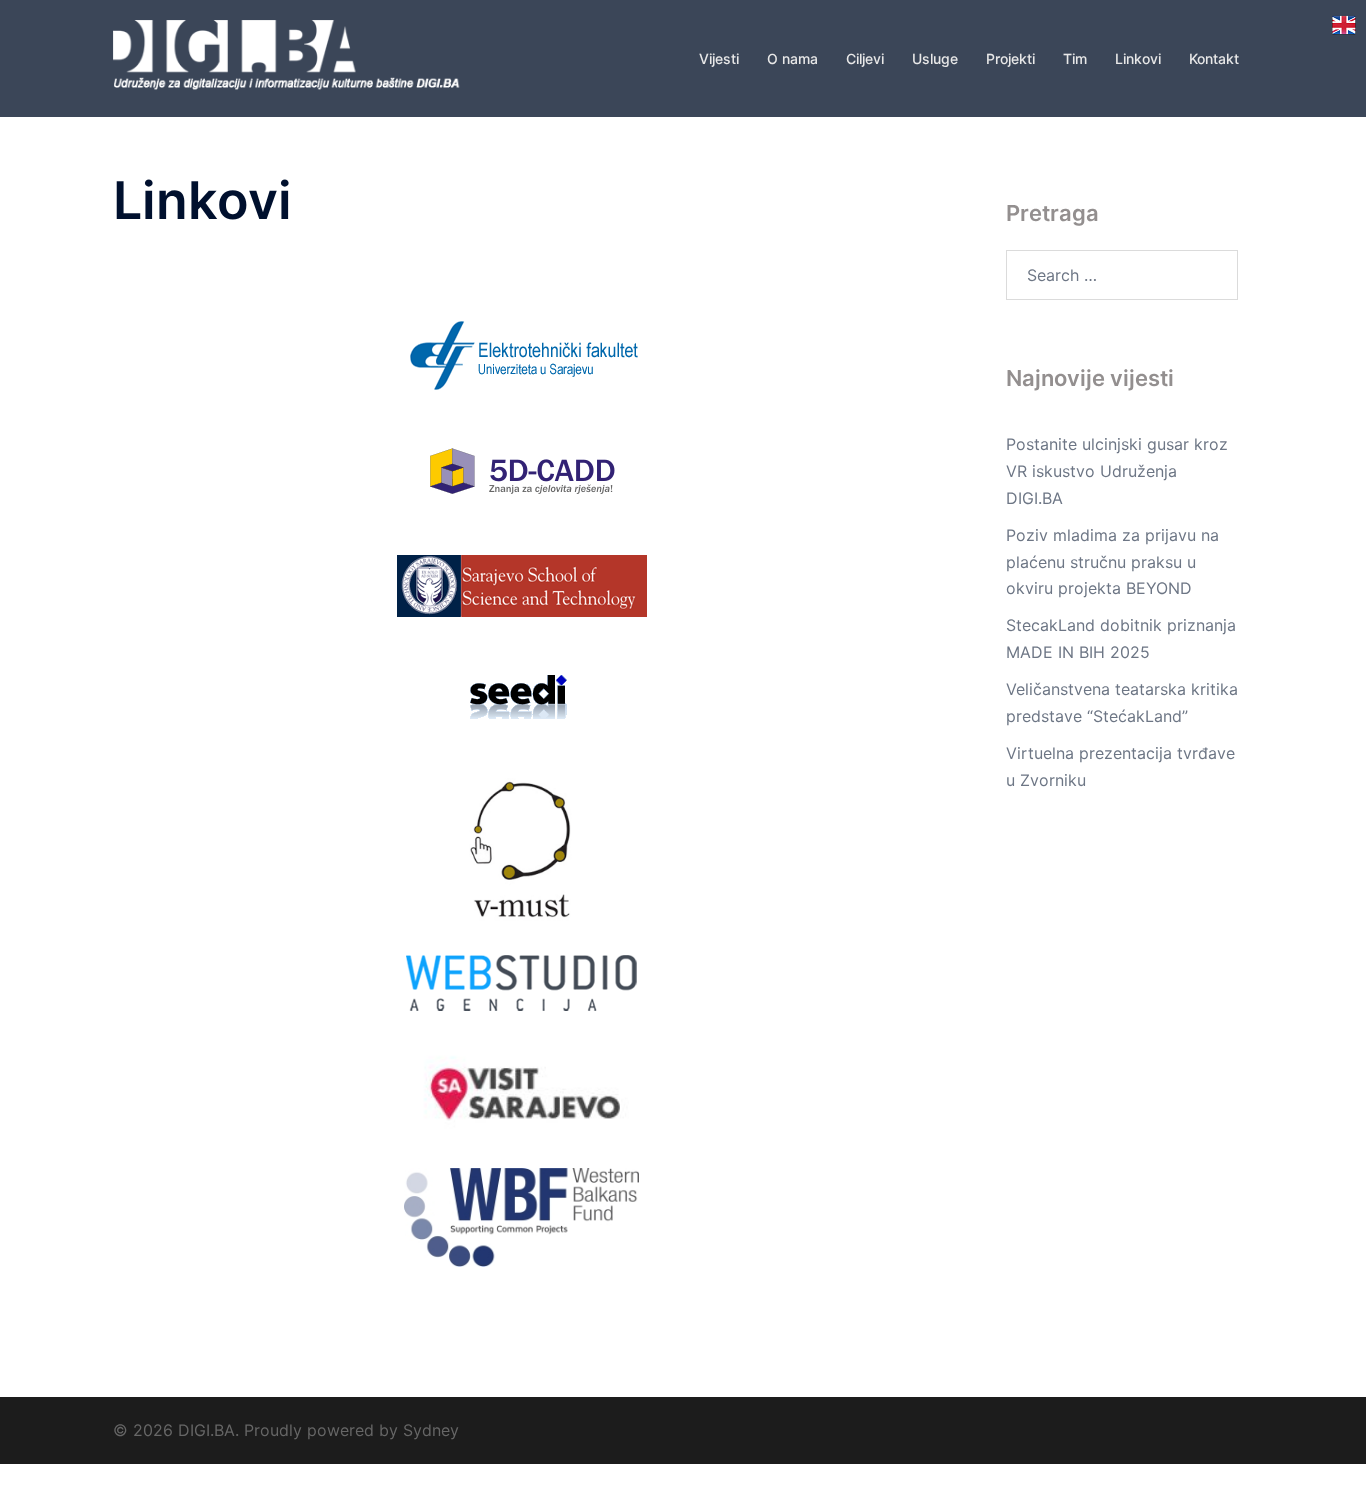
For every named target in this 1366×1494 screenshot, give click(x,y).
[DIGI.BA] (293, 57)
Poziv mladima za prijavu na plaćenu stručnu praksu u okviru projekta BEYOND (1112, 562)
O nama (792, 58)
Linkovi (1138, 58)
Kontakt (1214, 58)
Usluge (935, 58)
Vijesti (719, 58)
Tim (1075, 58)
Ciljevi (865, 58)
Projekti (1010, 58)
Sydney (431, 1430)
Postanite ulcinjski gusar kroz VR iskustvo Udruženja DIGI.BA (1117, 471)
